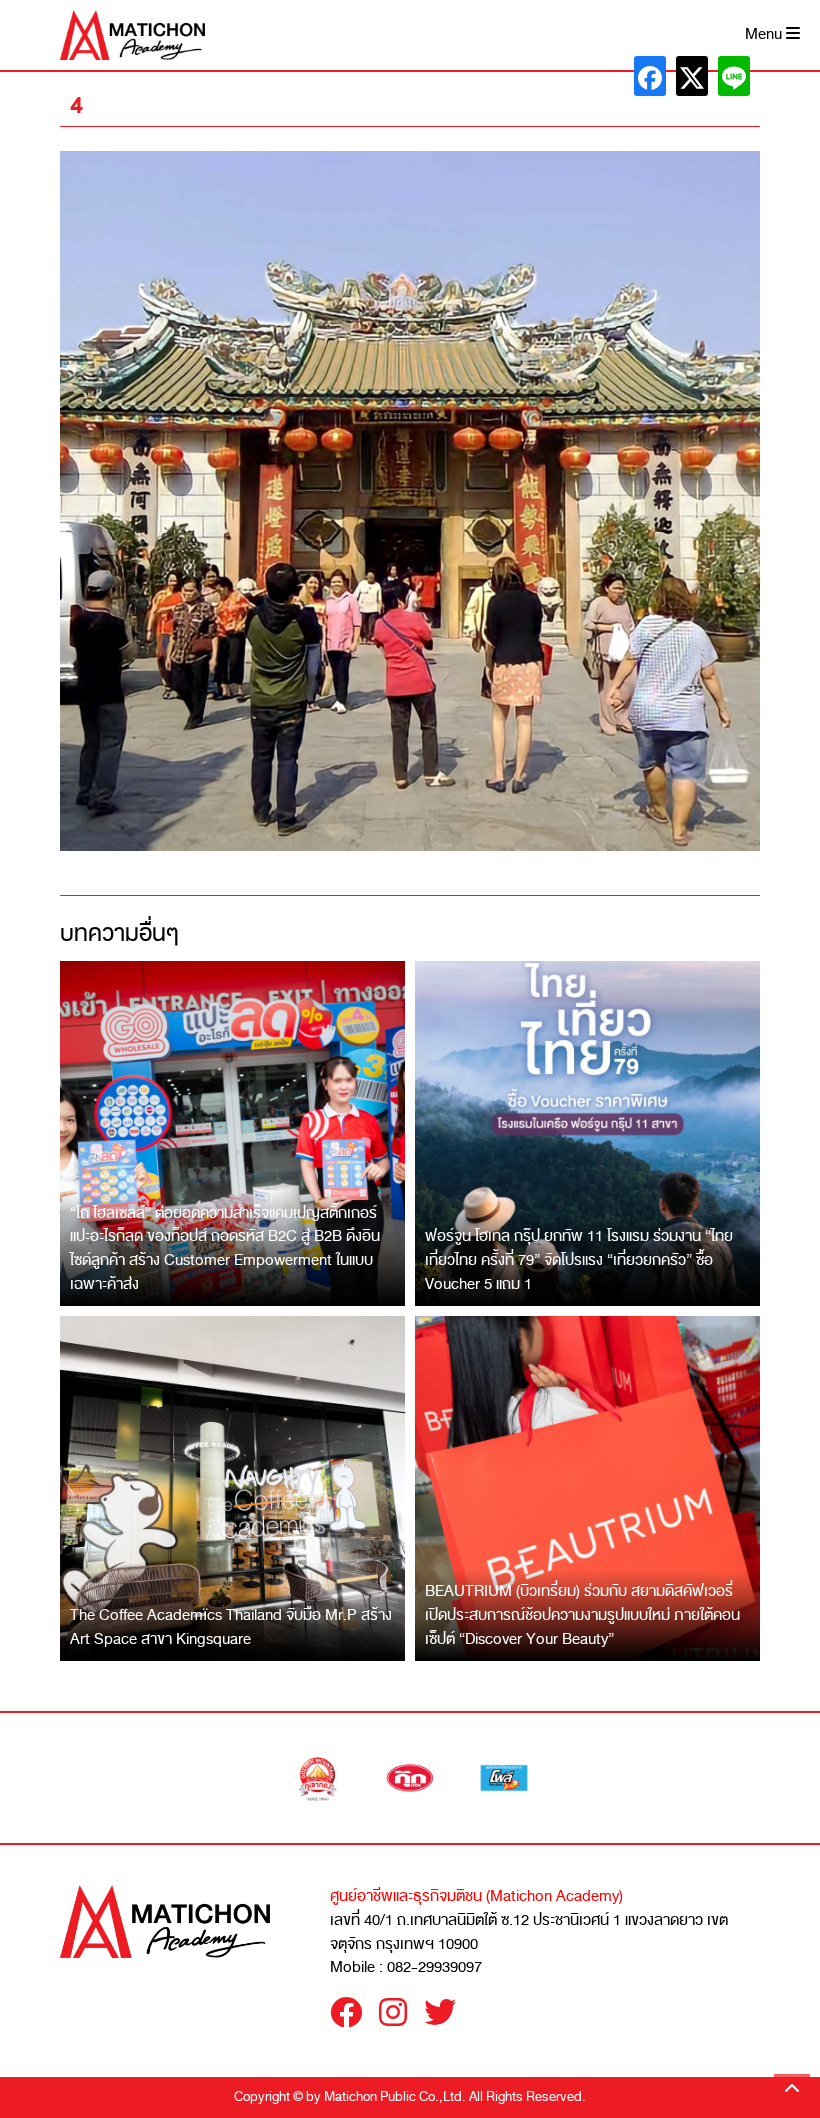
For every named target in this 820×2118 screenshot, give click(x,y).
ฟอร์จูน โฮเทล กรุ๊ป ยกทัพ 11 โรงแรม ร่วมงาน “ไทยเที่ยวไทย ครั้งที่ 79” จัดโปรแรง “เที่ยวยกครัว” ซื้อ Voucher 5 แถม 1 (579, 1259)
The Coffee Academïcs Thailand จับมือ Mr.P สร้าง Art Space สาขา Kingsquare (231, 1627)
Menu (765, 34)
